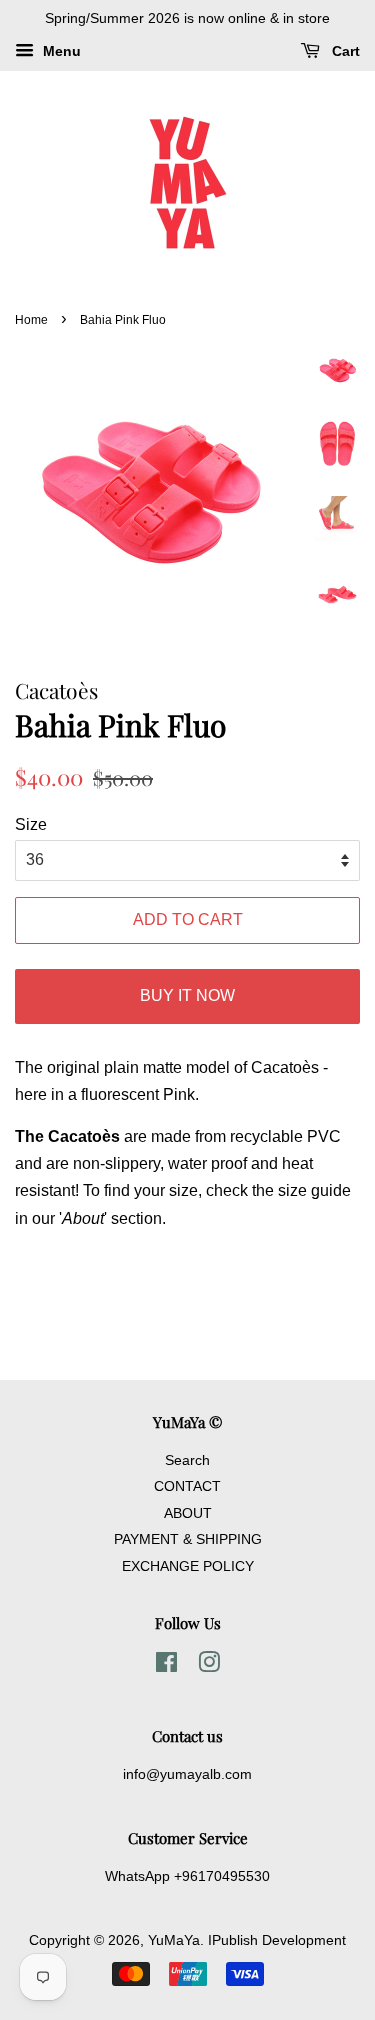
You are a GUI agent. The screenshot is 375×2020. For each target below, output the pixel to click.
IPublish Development (277, 1940)
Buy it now (187, 995)
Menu (60, 51)
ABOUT (188, 1513)
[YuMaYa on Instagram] (209, 1666)
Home (31, 320)
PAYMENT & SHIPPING (188, 1539)
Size (31, 824)
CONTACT (187, 1486)
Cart (344, 51)
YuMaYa (174, 1940)
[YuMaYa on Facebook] (166, 1666)
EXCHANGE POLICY (188, 1566)
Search (187, 1460)
